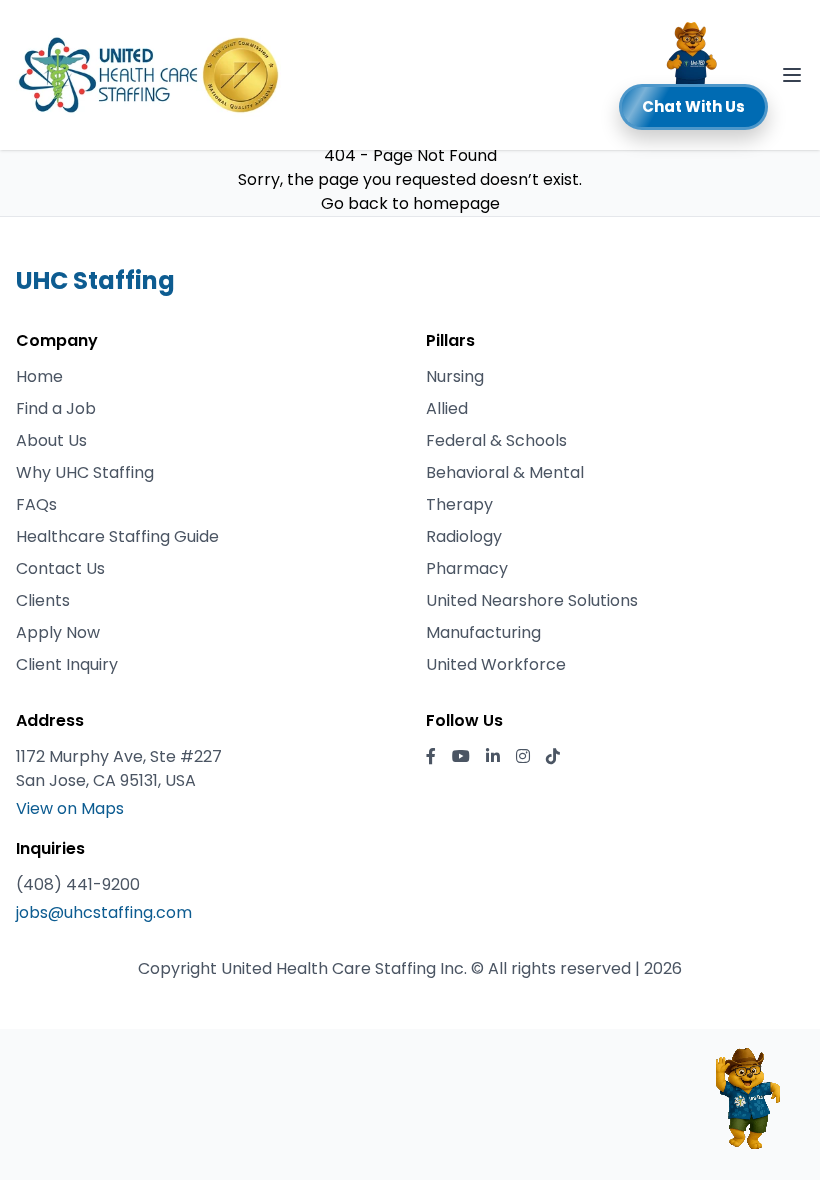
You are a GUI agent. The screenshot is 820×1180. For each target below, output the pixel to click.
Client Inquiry (67, 664)
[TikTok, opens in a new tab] (553, 757)
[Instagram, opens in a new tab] (523, 757)
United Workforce (496, 664)
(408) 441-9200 (78, 884)
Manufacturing (483, 632)
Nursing (455, 376)
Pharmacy (467, 568)
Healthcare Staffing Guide (117, 536)
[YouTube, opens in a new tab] (461, 757)
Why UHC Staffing (85, 472)
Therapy (459, 504)
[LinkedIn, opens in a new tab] (493, 757)
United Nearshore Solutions (532, 600)
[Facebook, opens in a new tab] (431, 757)
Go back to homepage (410, 203)
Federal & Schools (496, 440)
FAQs (36, 504)
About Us (51, 440)
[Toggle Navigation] (792, 75)
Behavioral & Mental (505, 472)
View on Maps (70, 808)
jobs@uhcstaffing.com (104, 912)
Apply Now (58, 632)
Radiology (464, 536)
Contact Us (60, 568)
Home (39, 376)
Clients (43, 600)
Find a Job (56, 408)
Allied (447, 408)
